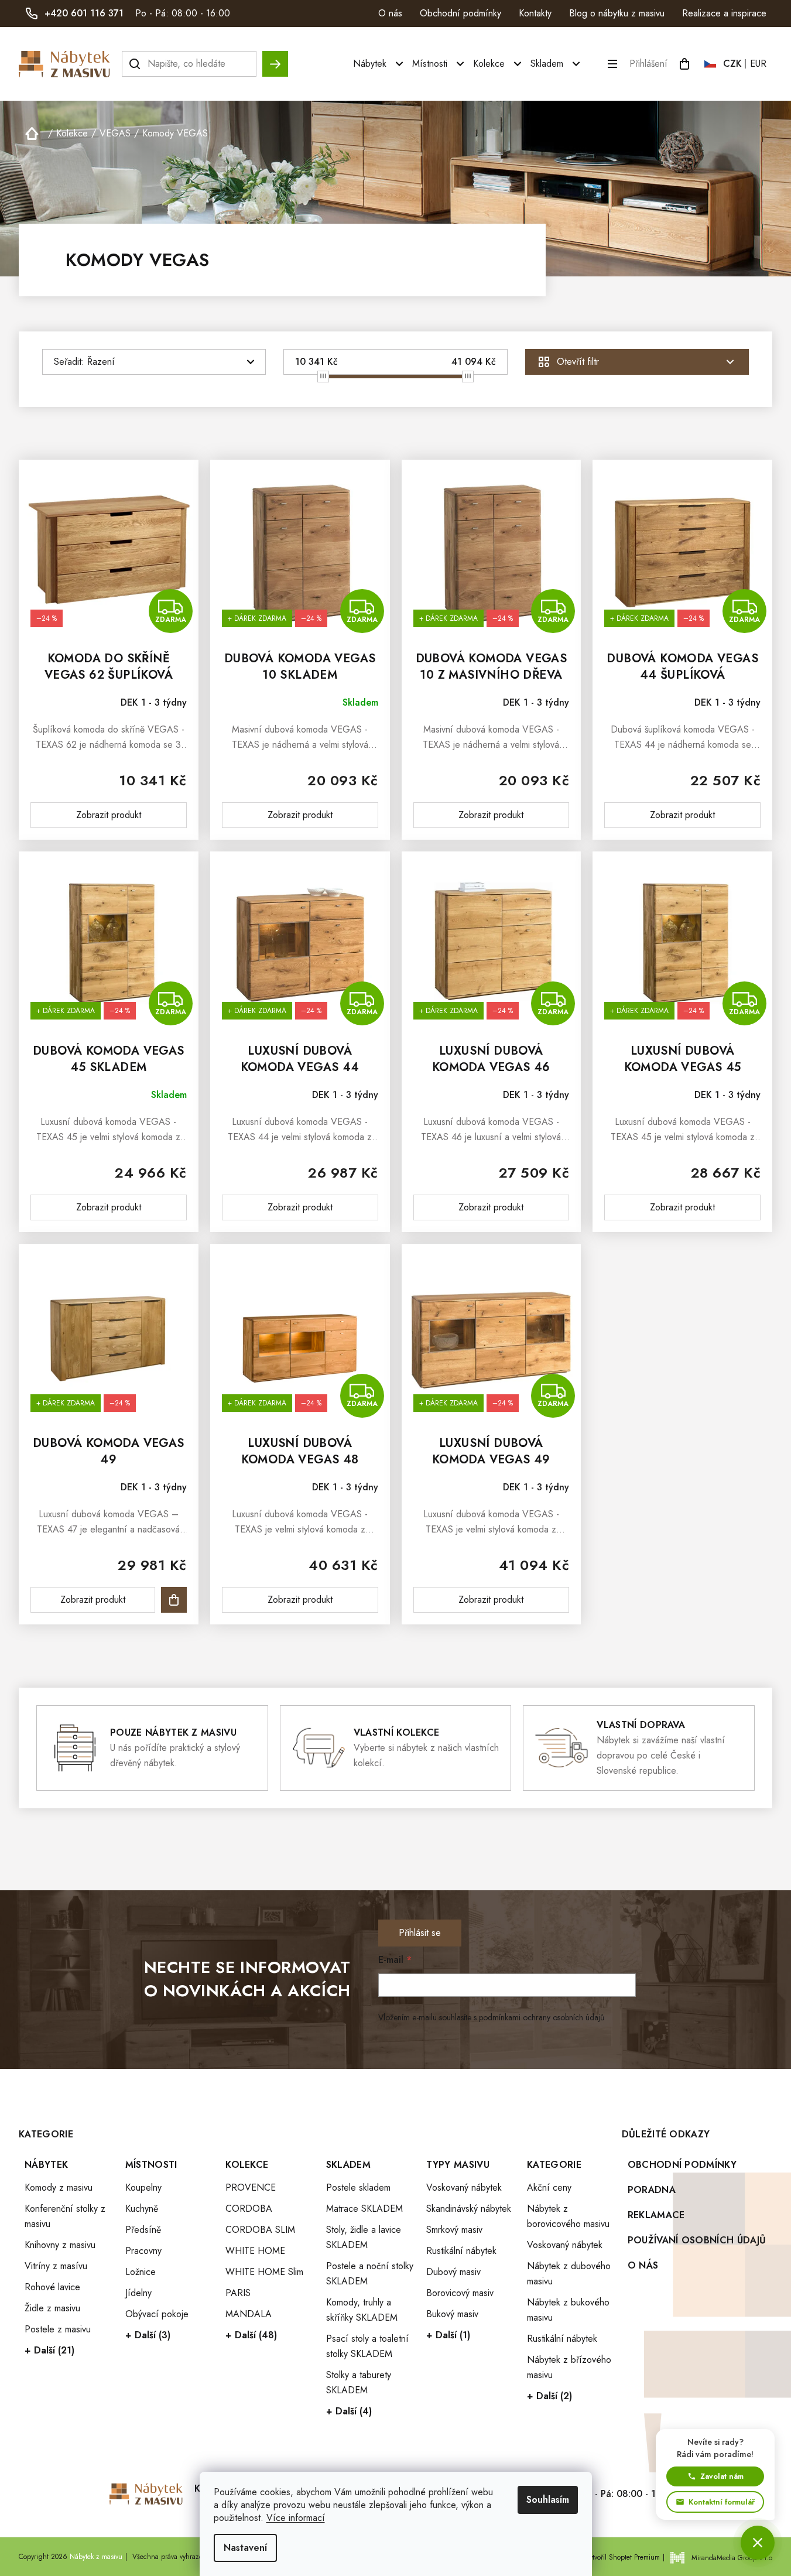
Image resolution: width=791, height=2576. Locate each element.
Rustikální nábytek (461, 2251)
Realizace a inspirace (724, 13)
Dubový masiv (453, 2272)
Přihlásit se (420, 1933)
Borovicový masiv (460, 2293)
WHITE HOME (255, 2251)
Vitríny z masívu (56, 2266)
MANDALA (249, 2314)
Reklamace (656, 2215)
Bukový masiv (452, 2314)
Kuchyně (142, 2209)
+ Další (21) (49, 2350)
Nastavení (245, 2548)
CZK (732, 64)
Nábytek (46, 2165)
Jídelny (138, 2293)
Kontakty (535, 13)
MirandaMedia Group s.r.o (732, 2558)
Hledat (275, 58)
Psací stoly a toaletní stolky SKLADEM (367, 2346)
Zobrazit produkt (109, 815)
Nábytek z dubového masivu (569, 2274)
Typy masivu (458, 2165)
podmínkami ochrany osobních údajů (542, 2017)
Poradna (652, 2190)
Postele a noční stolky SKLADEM (370, 2274)
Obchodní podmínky (460, 13)
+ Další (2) (549, 2396)
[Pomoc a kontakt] (758, 2543)
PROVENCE (251, 2187)
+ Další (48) (251, 2335)
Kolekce (247, 2165)
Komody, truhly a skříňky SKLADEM (362, 2310)
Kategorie (554, 2165)
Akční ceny (549, 2187)
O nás (390, 13)
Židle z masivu (52, 2308)
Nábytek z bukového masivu (568, 2310)
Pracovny (143, 2251)
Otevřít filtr (578, 362)
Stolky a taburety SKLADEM (359, 2382)
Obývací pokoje (157, 2314)
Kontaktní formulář (722, 2502)
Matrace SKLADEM (364, 2209)
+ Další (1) (448, 2335)
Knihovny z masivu (60, 2245)
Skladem (348, 2165)
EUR (758, 64)
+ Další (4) (349, 2411)
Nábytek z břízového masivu (569, 2367)
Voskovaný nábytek (464, 2187)
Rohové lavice (52, 2287)
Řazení (101, 362)
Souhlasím (548, 2500)
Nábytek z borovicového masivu (568, 2216)
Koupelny (143, 2187)
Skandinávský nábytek (469, 2209)
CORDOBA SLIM (260, 2230)
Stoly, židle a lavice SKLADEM (364, 2237)
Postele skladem (358, 2187)
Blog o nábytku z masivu (617, 13)
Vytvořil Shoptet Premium (622, 2557)
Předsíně (143, 2230)
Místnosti (151, 2165)
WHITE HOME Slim (264, 2272)
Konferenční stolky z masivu (65, 2216)
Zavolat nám (722, 2476)
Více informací (296, 2518)
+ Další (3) (148, 2335)
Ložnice (141, 2272)
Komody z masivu (59, 2187)
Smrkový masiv (454, 2230)
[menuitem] (380, 64)
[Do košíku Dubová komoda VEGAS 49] (174, 1600)
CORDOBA (249, 2209)
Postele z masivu (58, 2329)
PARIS (238, 2293)
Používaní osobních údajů (697, 2240)
